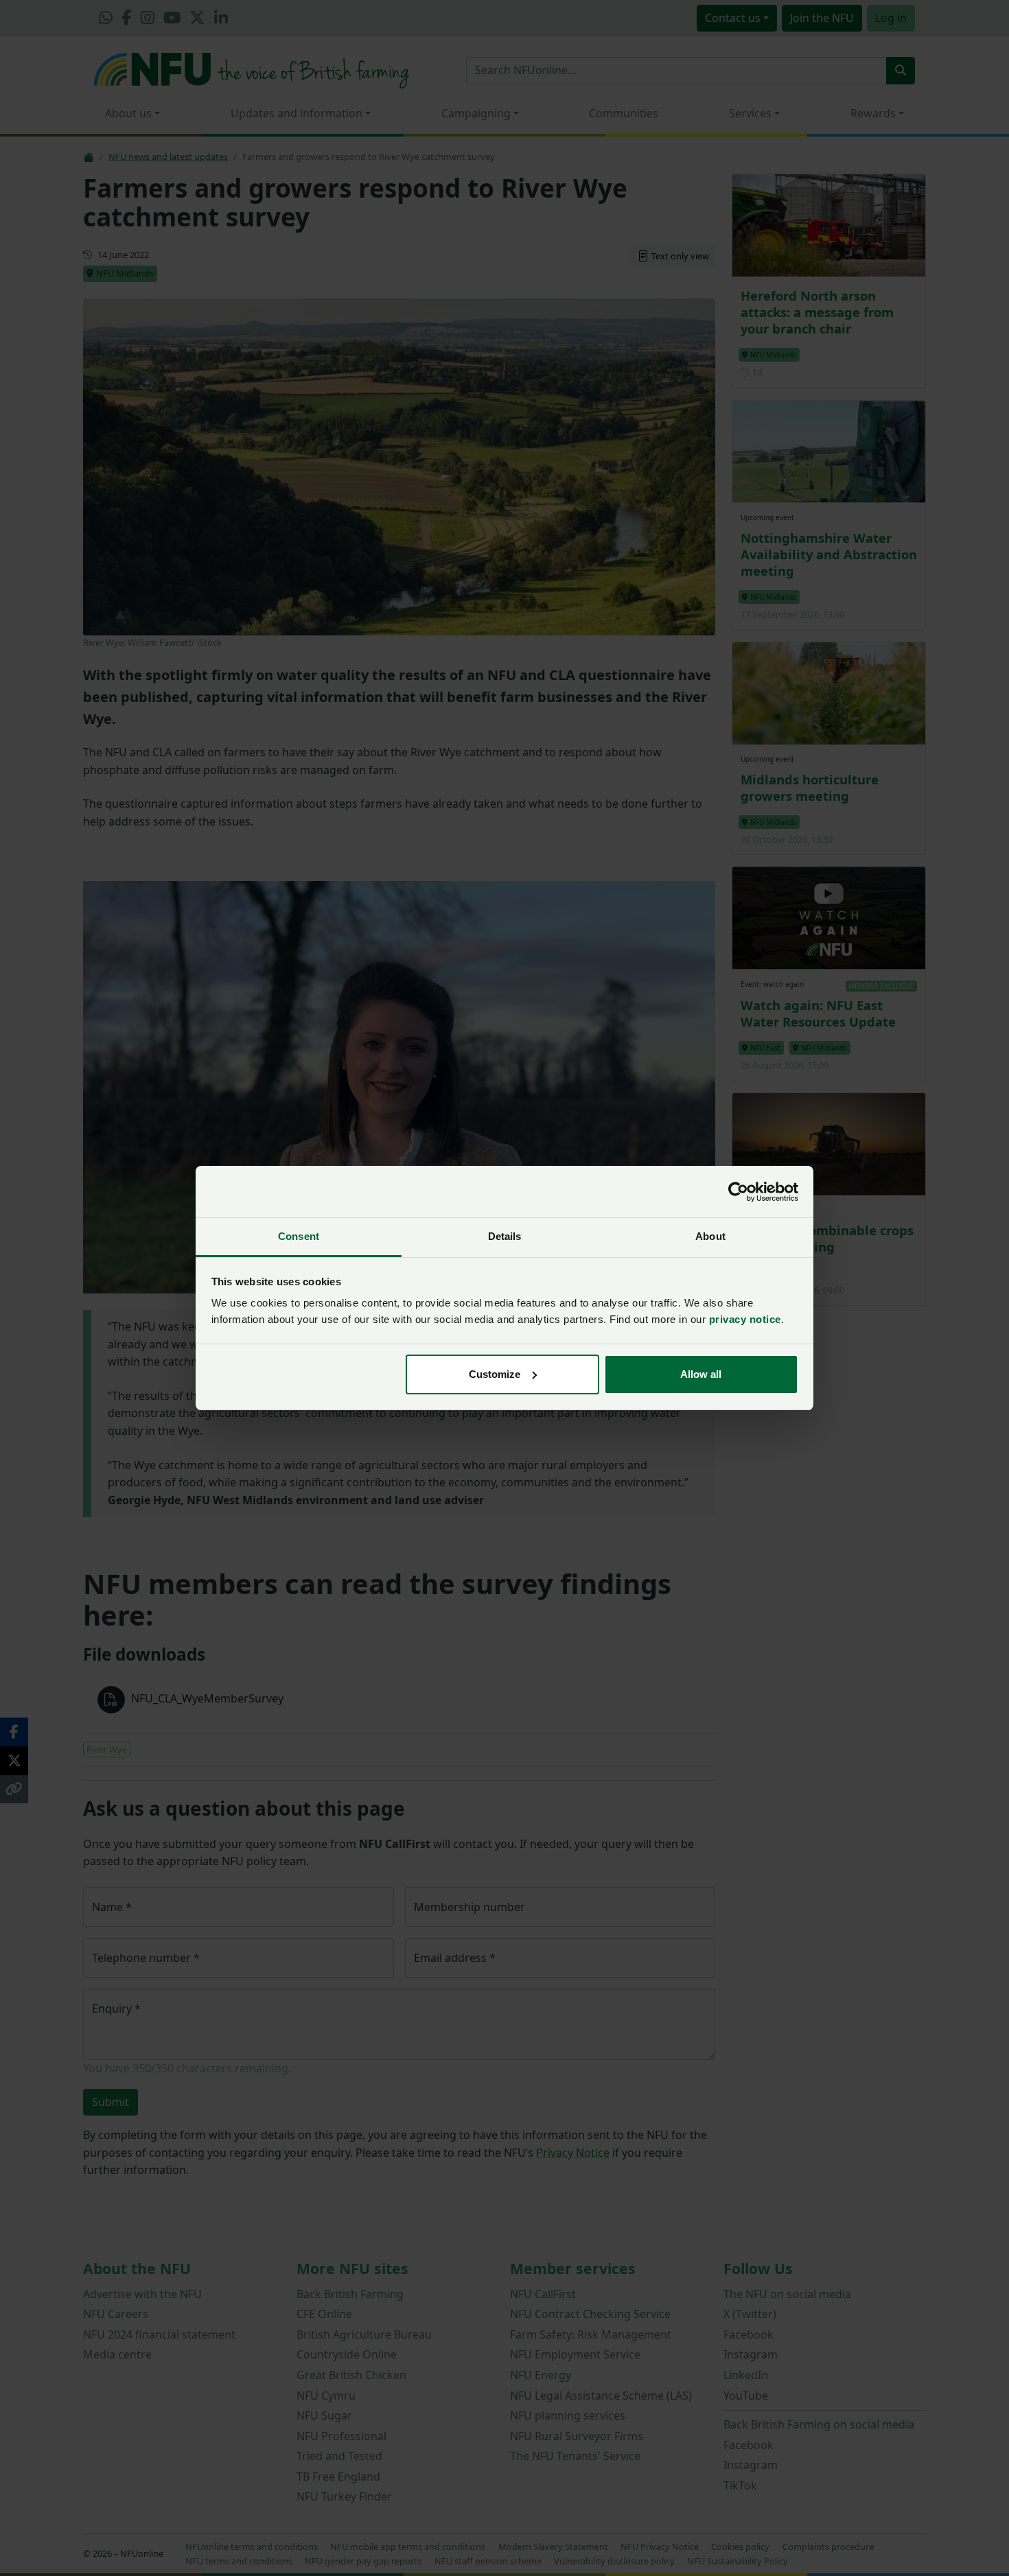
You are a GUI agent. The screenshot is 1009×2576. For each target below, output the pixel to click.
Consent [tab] (299, 1236)
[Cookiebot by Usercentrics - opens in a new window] (738, 1192)
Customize (495, 1374)
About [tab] (710, 1236)
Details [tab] (505, 1236)
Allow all (701, 1374)
